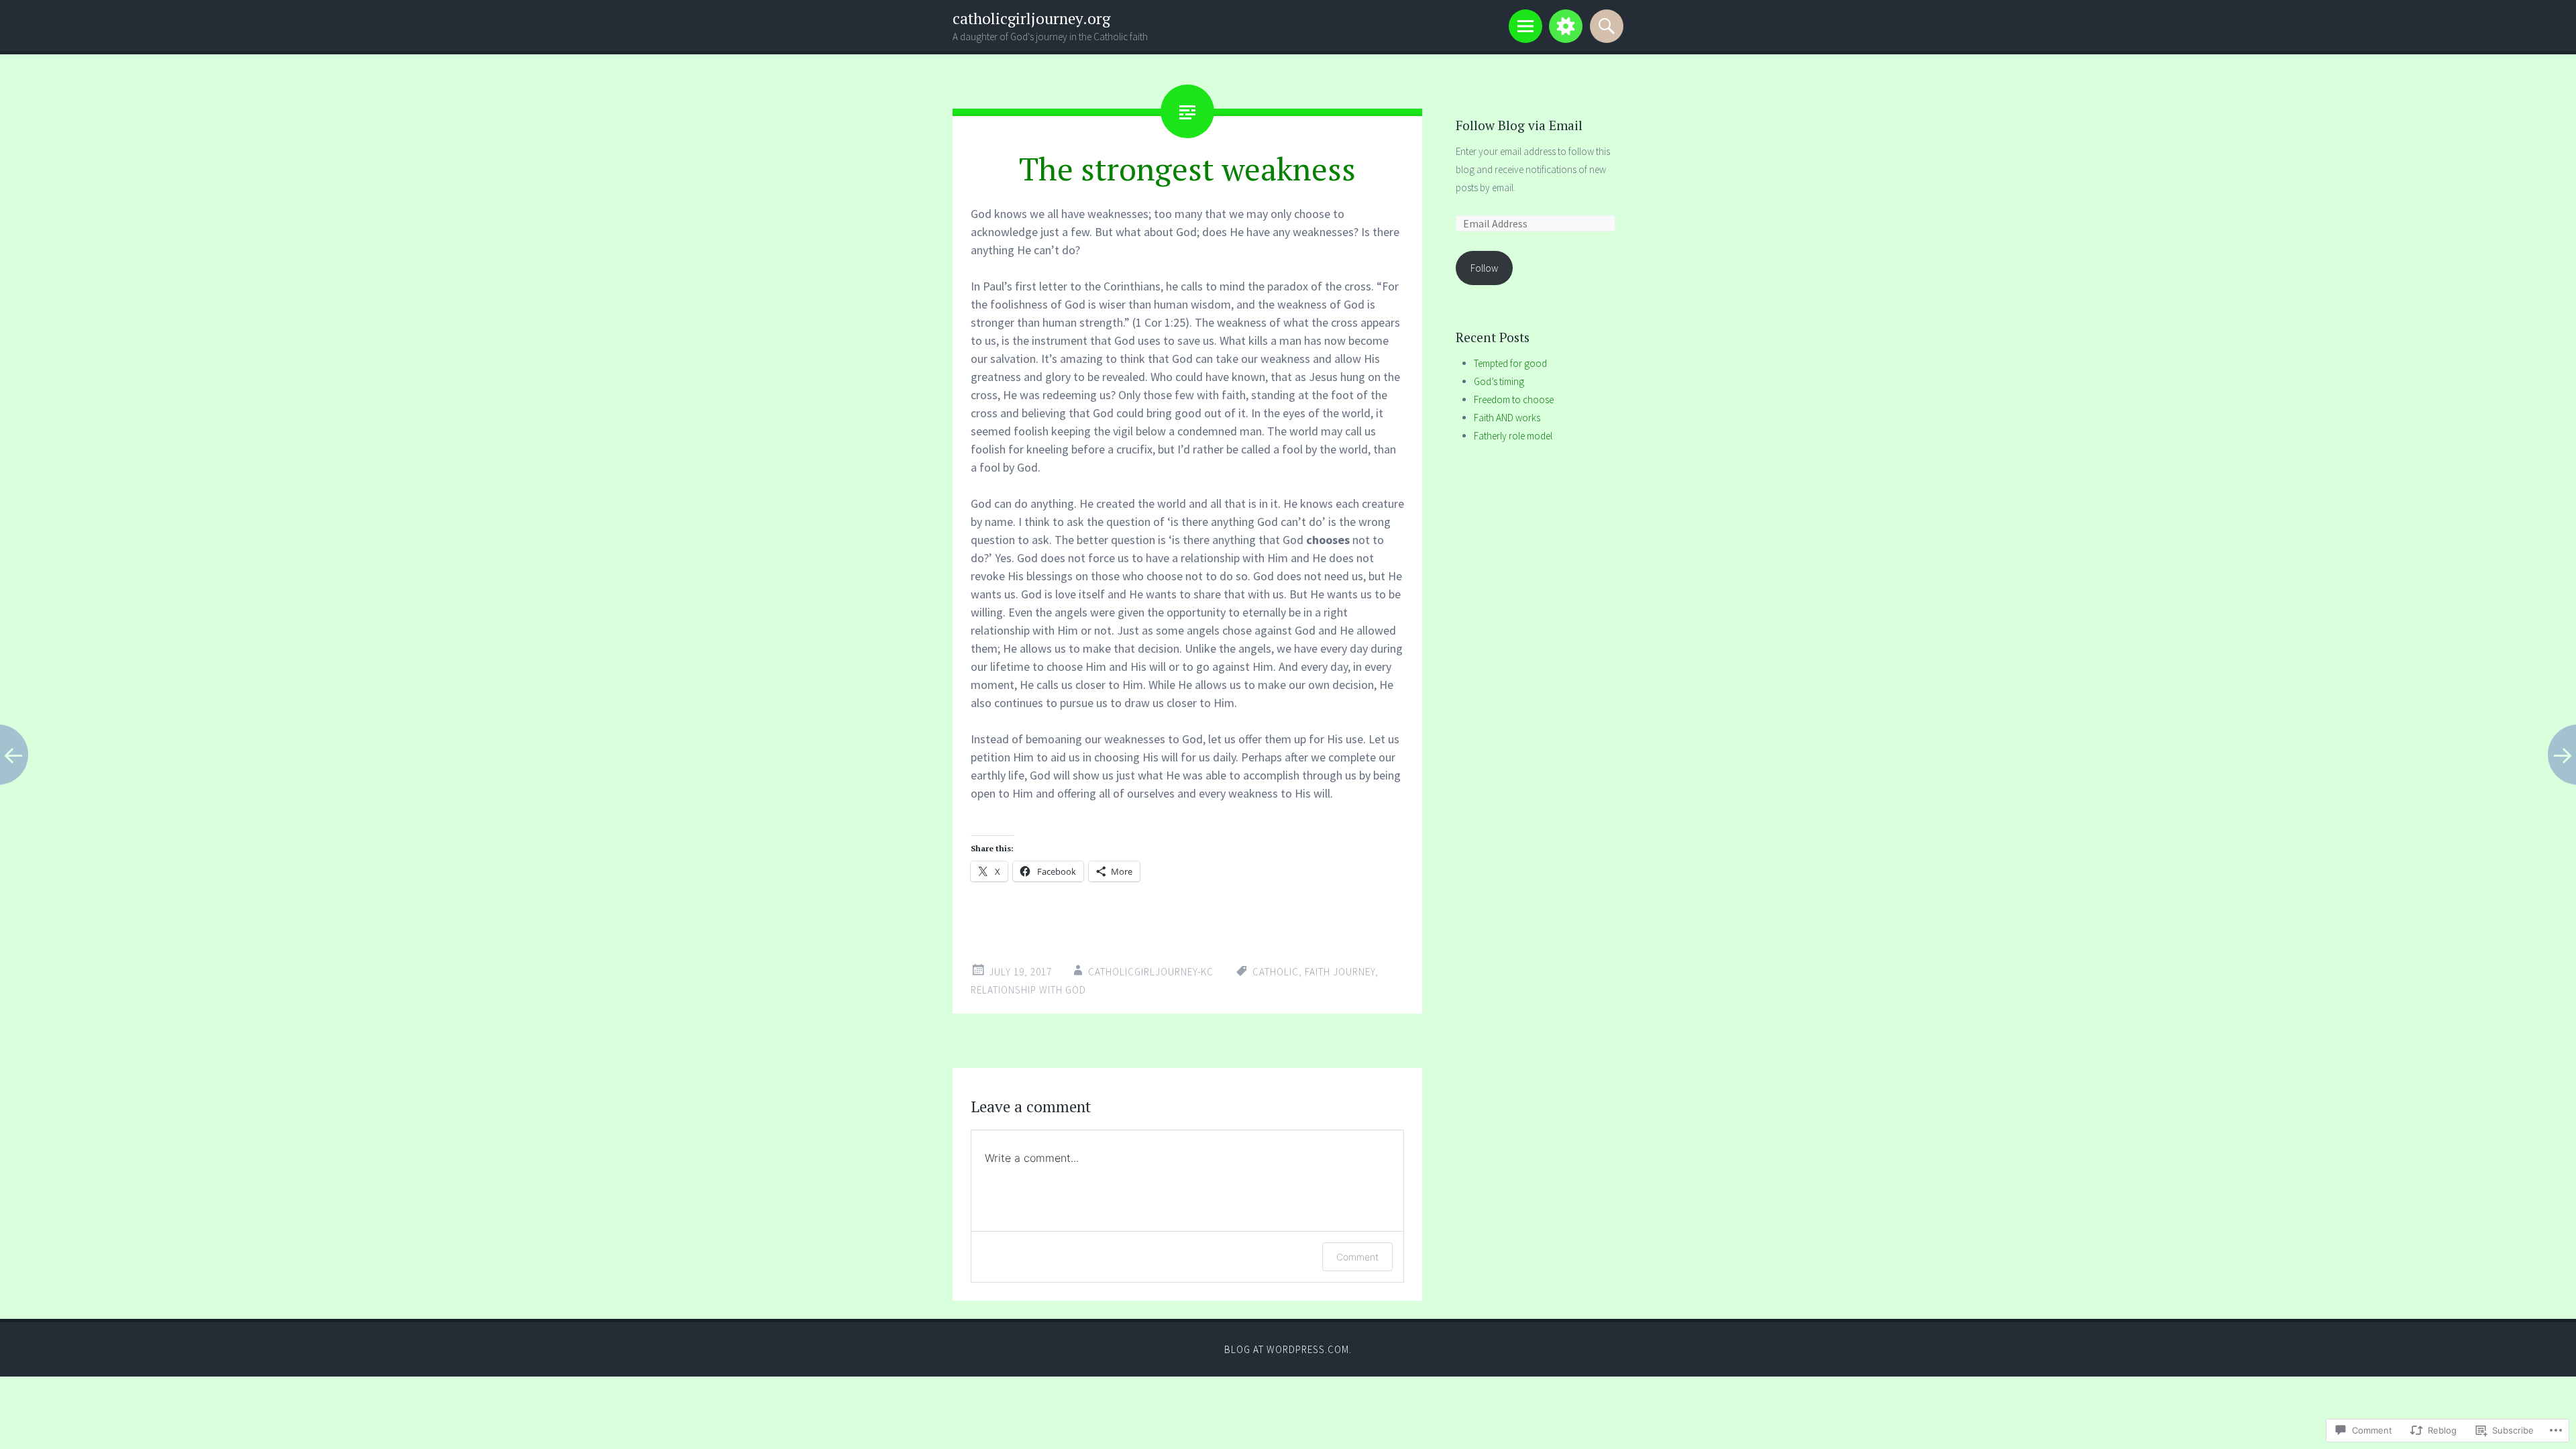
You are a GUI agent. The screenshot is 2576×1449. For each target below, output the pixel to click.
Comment (1357, 1257)
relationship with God (1028, 990)
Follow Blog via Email (1519, 125)
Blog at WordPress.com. (1288, 1349)
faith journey (1340, 972)
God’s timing (1499, 381)
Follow (1484, 268)
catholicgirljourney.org (1031, 18)
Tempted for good (1510, 363)
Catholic (1276, 972)
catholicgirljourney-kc (1151, 972)
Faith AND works (1507, 418)
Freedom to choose (1514, 399)
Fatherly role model (1513, 436)
